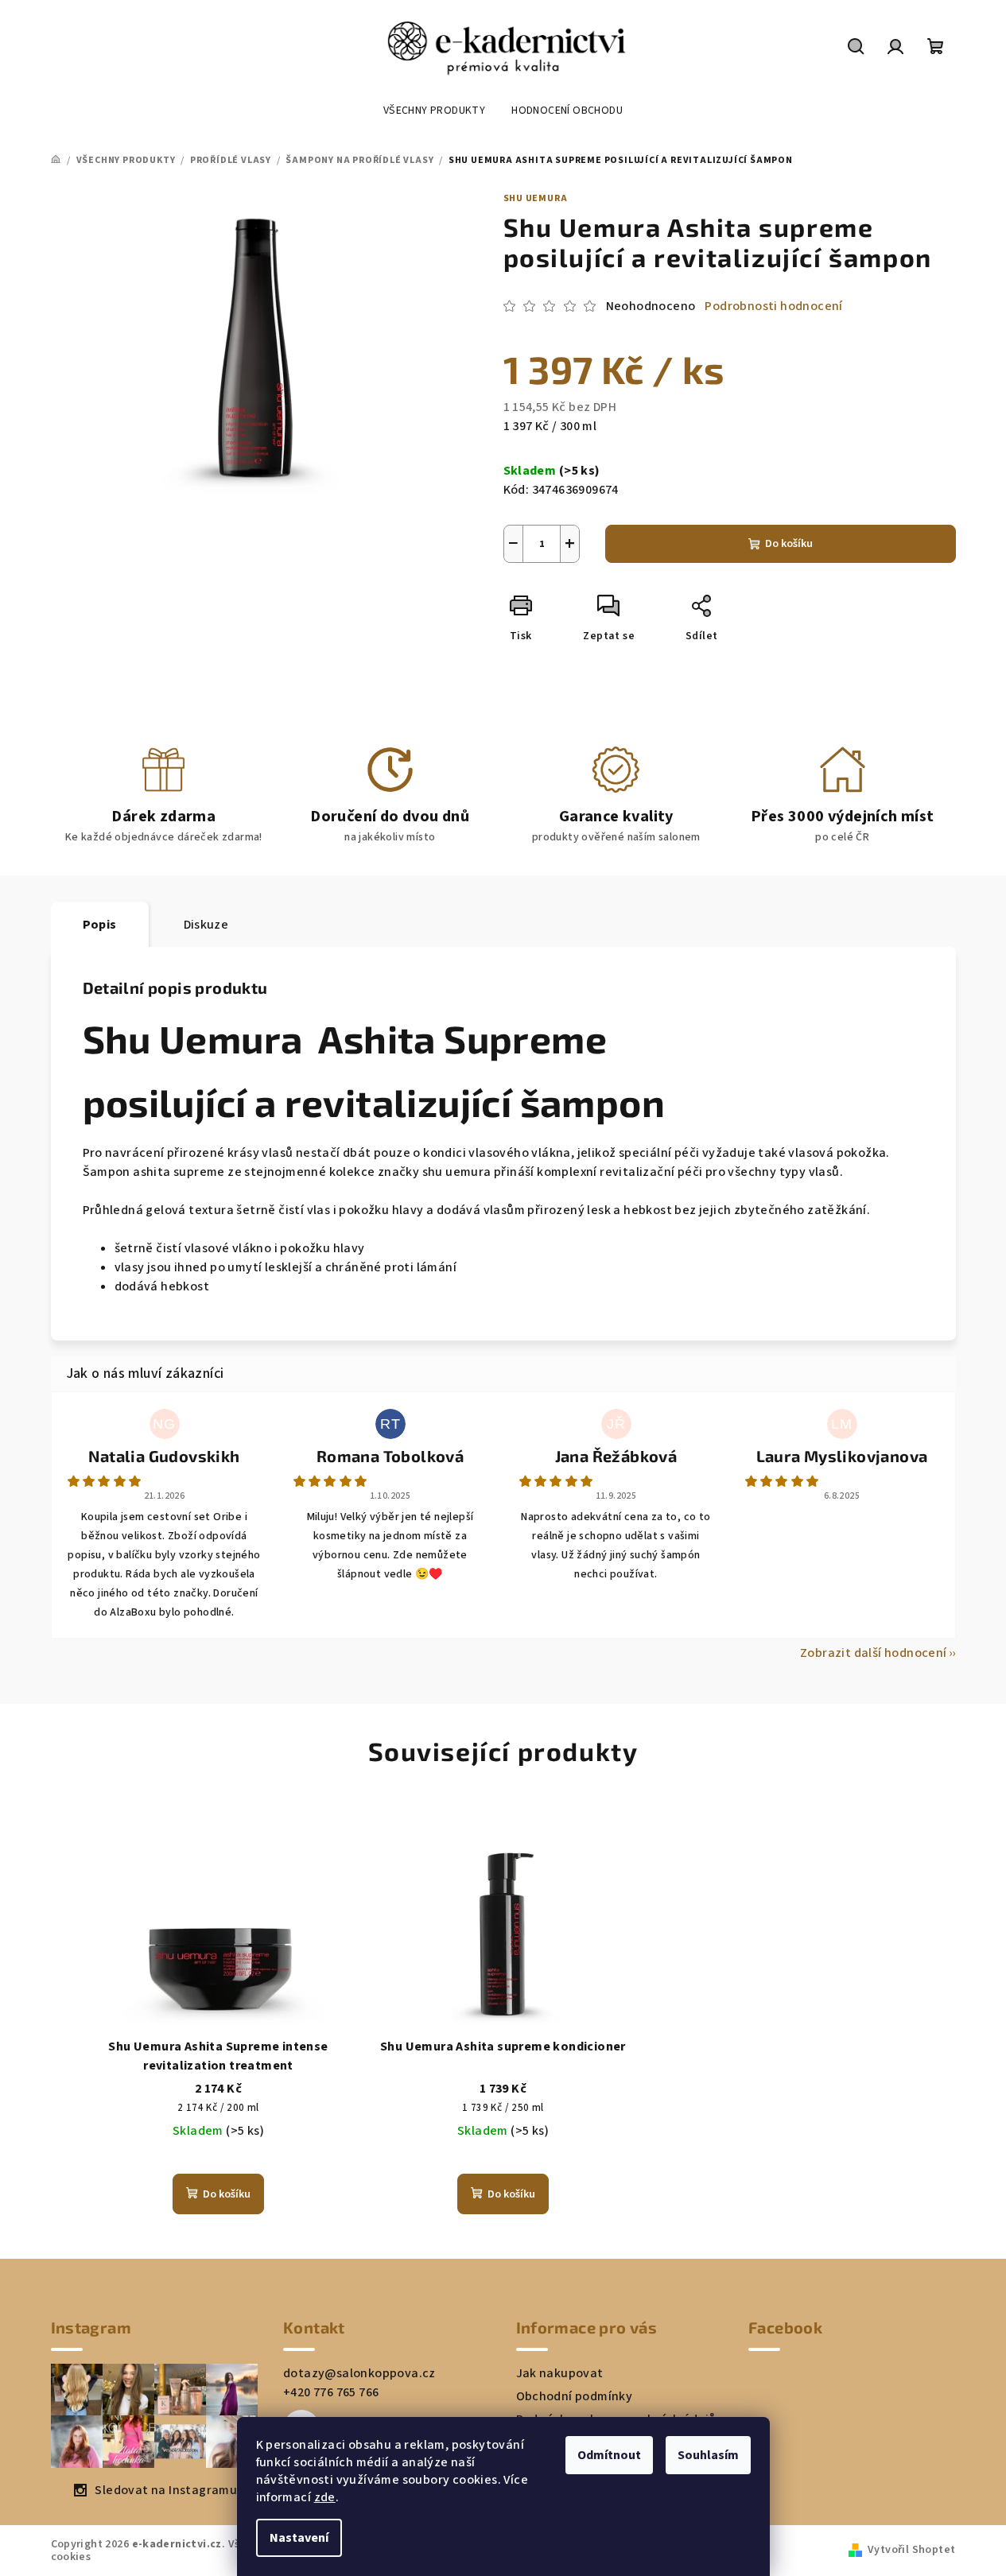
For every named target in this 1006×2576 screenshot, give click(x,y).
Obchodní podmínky (575, 2396)
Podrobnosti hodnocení (773, 306)
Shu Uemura (536, 198)
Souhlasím (708, 2455)
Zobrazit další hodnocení (874, 1653)
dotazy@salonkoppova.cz (359, 2373)
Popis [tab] (100, 925)
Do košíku (789, 544)
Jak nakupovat (560, 2373)
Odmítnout (609, 2455)
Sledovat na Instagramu (166, 2490)
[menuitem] (434, 111)
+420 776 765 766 (331, 2392)
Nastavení (299, 2538)
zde (325, 2497)
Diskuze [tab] (206, 925)
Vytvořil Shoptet (911, 2550)
